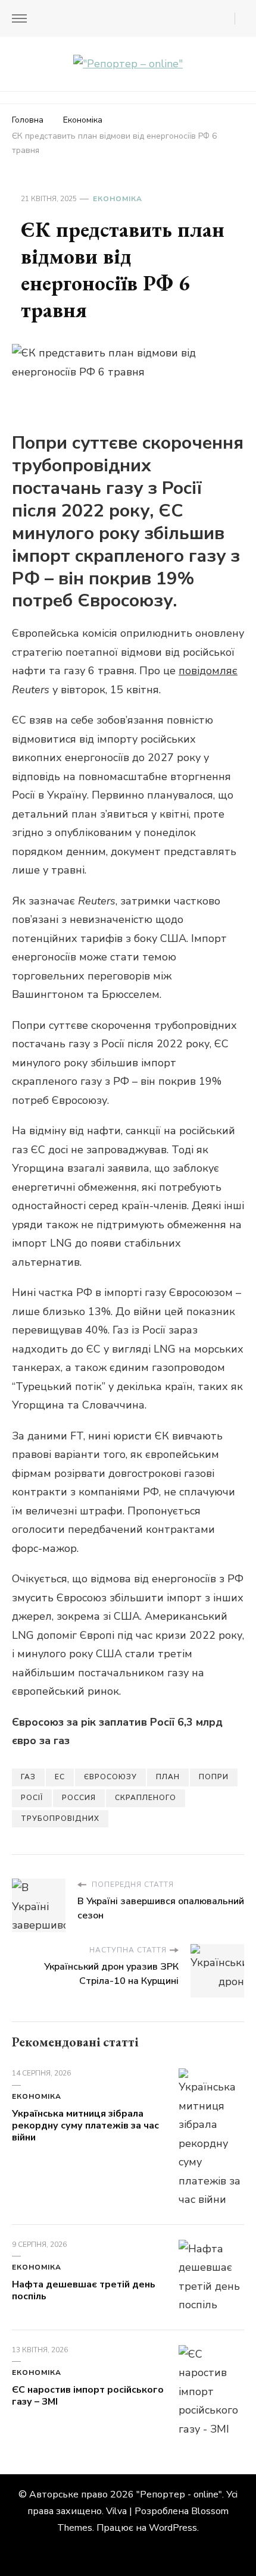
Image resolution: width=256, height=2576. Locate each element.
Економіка (118, 199)
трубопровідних (60, 1818)
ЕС (60, 1777)
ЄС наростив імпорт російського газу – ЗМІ (88, 2396)
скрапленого (146, 1798)
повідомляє (208, 671)
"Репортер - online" (179, 2494)
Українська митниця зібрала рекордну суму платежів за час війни (85, 2126)
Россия (79, 1798)
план (168, 1777)
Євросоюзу (110, 1777)
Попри (214, 1777)
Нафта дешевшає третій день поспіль (84, 2290)
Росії (32, 1798)
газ (28, 1777)
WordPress (173, 2528)
